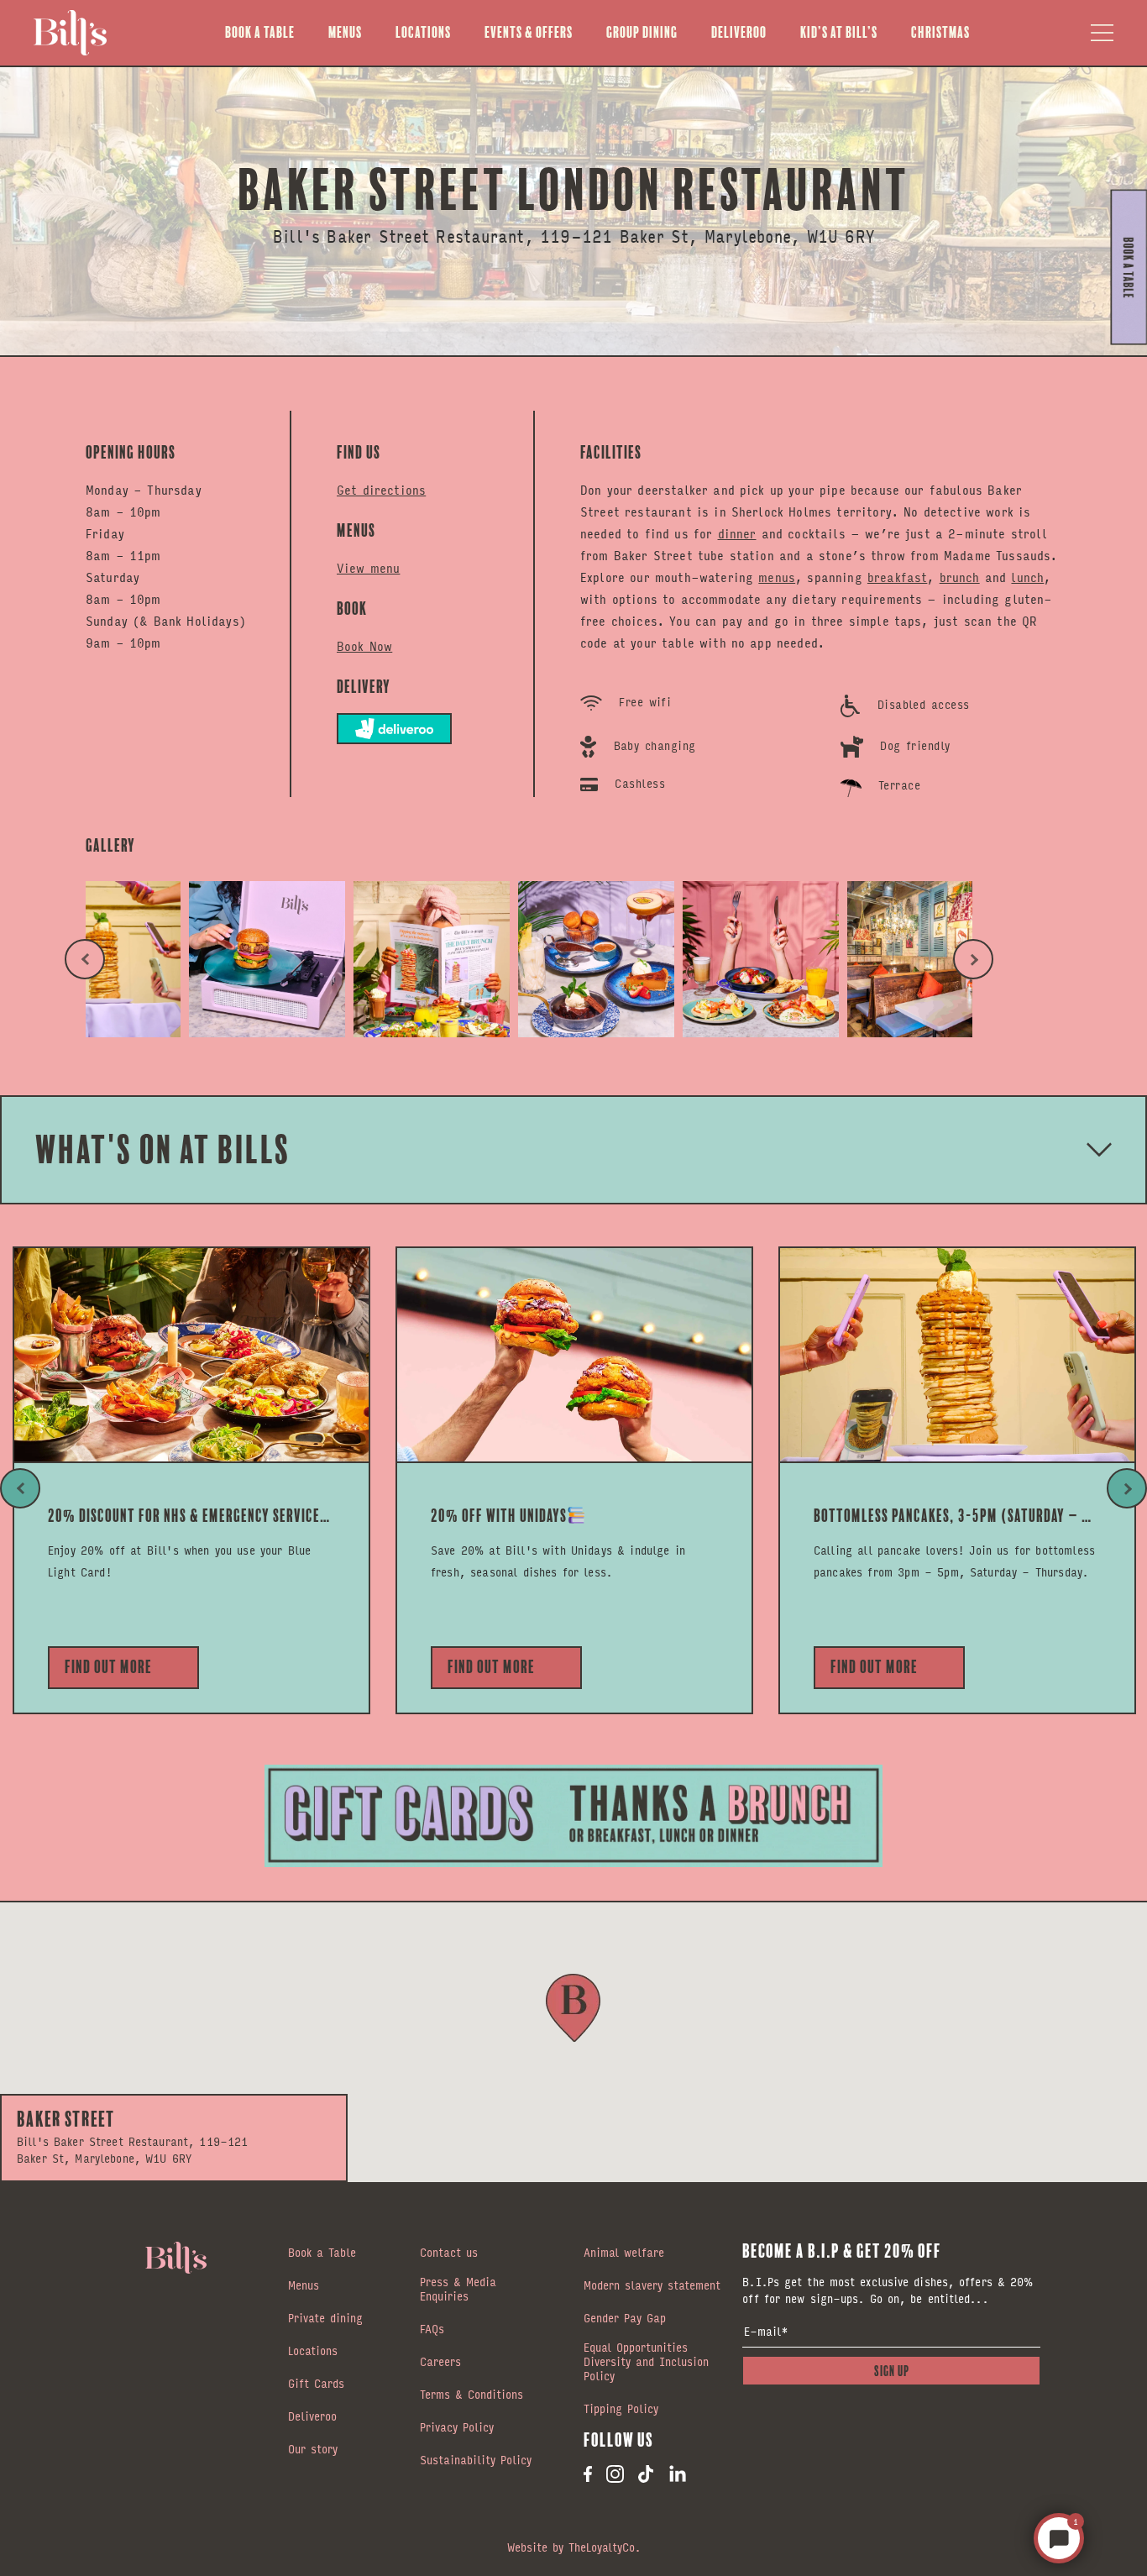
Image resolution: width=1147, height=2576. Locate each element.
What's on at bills (163, 1149)
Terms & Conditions (471, 2395)
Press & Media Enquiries (458, 2290)
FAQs (432, 2330)
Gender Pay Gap (625, 2319)
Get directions (381, 489)
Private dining (325, 2319)
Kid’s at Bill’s (839, 32)
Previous (85, 959)
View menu (368, 567)
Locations (423, 32)
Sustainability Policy (476, 2461)
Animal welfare (624, 2253)
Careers (440, 2363)
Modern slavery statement (652, 2286)
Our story (313, 2450)
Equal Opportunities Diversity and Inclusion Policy (646, 2363)
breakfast (897, 577)
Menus (345, 32)
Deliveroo (739, 32)
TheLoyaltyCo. (605, 2547)
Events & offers (529, 32)
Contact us (449, 2253)
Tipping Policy (621, 2410)
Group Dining (642, 32)
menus (777, 577)
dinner (737, 533)
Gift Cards (316, 2385)
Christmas (940, 32)
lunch (1027, 577)
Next (973, 959)
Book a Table (260, 32)
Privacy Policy (457, 2428)
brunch (960, 577)
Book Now (364, 645)
